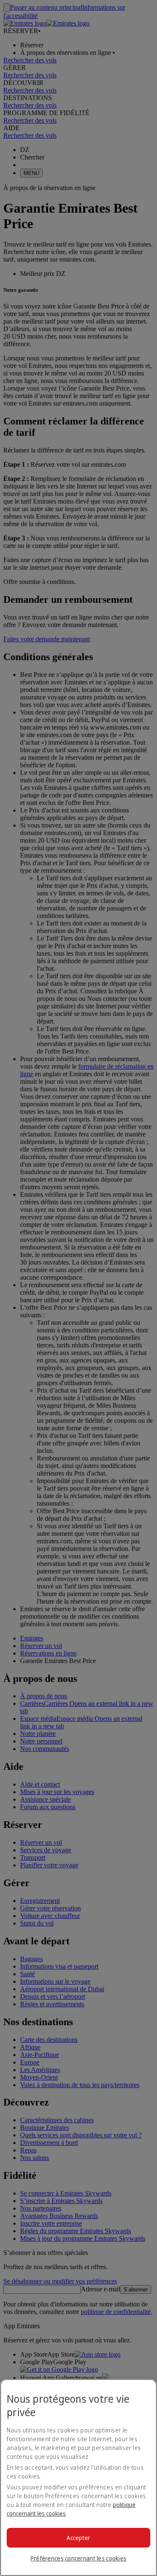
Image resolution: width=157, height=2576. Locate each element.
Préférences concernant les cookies (79, 2558)
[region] (78, 2477)
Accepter (78, 2538)
